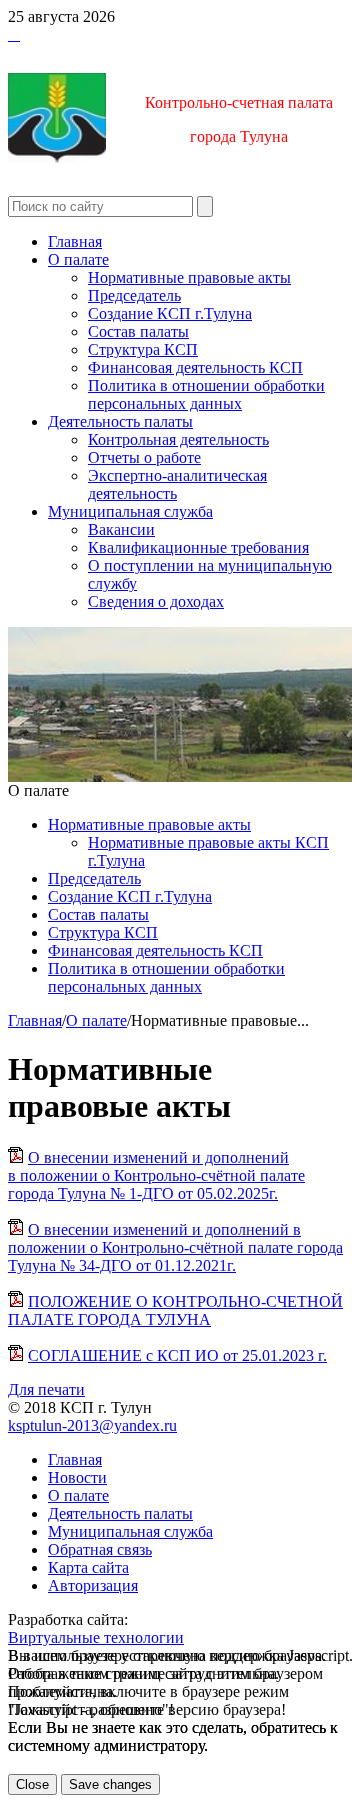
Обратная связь (100, 1549)
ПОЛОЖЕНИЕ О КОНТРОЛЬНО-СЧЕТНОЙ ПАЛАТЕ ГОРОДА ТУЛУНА (175, 1310)
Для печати (46, 1389)
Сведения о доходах (156, 601)
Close (32, 1784)
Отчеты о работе (144, 457)
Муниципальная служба (130, 511)
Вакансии (121, 529)
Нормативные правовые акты (189, 277)
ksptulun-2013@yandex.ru (92, 1425)
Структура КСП (143, 349)
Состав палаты (138, 331)
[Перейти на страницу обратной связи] (18, 34)
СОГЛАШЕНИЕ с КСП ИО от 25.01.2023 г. (177, 1355)
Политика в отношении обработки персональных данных (206, 394)
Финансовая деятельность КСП (195, 367)
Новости (77, 1477)
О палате (78, 259)
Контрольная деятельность (178, 439)
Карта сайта (88, 1567)
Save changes (110, 1784)
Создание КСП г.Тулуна (170, 313)
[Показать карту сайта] (14, 34)
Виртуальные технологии (96, 1637)
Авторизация (93, 1585)
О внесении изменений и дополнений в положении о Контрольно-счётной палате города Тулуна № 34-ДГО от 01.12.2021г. (175, 1247)
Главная (75, 241)
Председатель (134, 295)
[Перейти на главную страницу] (10, 34)
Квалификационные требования (198, 547)
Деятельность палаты (120, 421)
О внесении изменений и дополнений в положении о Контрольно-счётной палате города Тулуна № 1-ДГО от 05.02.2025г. (156, 1175)
